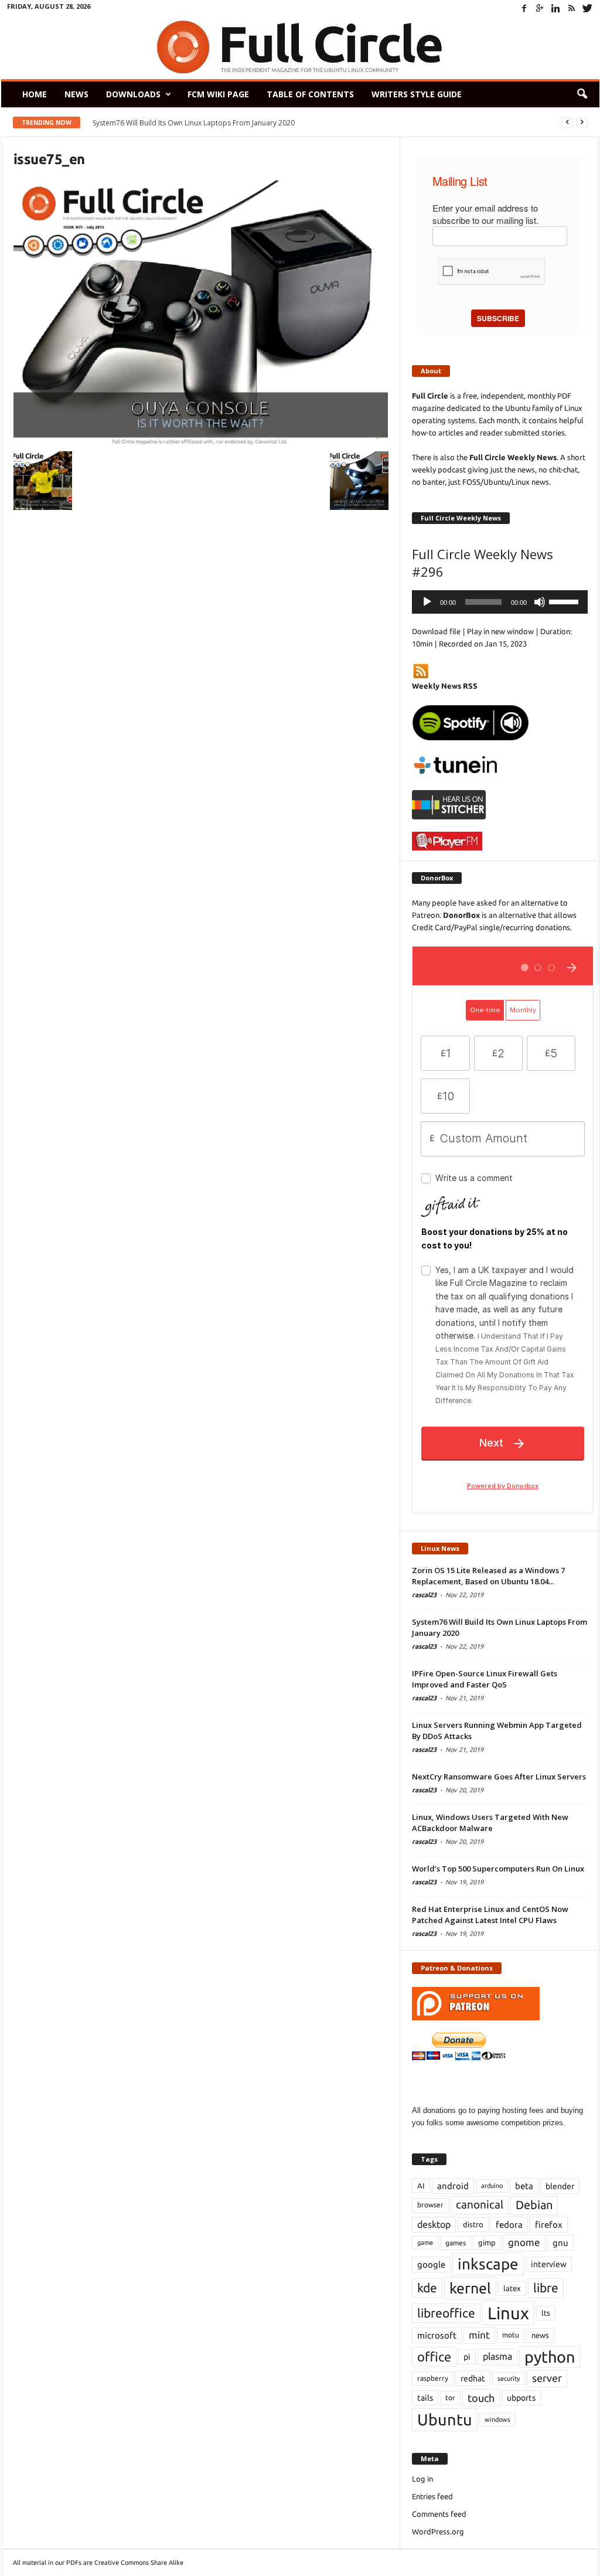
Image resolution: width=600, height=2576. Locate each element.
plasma (497, 2356)
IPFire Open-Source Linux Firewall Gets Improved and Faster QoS (485, 1679)
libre (546, 2288)
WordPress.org (438, 2531)
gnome (524, 2242)
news (540, 2335)
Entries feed (432, 2496)
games (456, 2243)
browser (430, 2205)
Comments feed (439, 2514)
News (76, 94)
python (550, 2357)
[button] (582, 94)
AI (421, 2186)
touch (481, 2398)
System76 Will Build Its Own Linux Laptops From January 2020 (194, 123)
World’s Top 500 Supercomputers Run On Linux (498, 1869)
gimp (487, 2242)
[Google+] (540, 8)
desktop (434, 2224)
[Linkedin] (556, 8)
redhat (473, 2378)
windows (497, 2420)
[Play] (427, 602)
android (453, 2186)
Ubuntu (445, 2420)
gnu (560, 2243)
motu (511, 2335)
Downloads (133, 94)
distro (473, 2224)
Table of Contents (310, 94)
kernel (470, 2288)
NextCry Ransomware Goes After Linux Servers (499, 1777)
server (547, 2378)
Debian (534, 2205)
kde (427, 2288)
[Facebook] (524, 8)
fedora (509, 2225)
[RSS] (572, 8)
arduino (492, 2186)
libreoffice (446, 2313)
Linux (508, 2313)
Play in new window (500, 631)
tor (450, 2398)
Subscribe (498, 318)
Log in (422, 2479)
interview (549, 2264)
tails (425, 2398)
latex (512, 2288)
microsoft (437, 2335)
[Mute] (540, 602)
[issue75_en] (201, 313)
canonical (480, 2205)
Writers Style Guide (417, 94)
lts (546, 2313)
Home (35, 94)
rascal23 (424, 1595)
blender (560, 2186)
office (434, 2356)
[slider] (565, 601)
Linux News (440, 1548)
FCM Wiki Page (218, 94)
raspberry (433, 2378)
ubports (521, 2398)
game (425, 2242)
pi (467, 2357)
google (431, 2264)
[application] (500, 602)
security (509, 2378)
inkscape (488, 2264)
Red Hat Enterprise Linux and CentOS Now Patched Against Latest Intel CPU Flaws (490, 1915)
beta (524, 2186)
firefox (549, 2225)
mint (479, 2335)
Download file (436, 631)
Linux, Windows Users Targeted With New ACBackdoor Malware (490, 1823)
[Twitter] (588, 8)
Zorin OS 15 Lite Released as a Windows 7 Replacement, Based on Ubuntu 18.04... (488, 1576)
